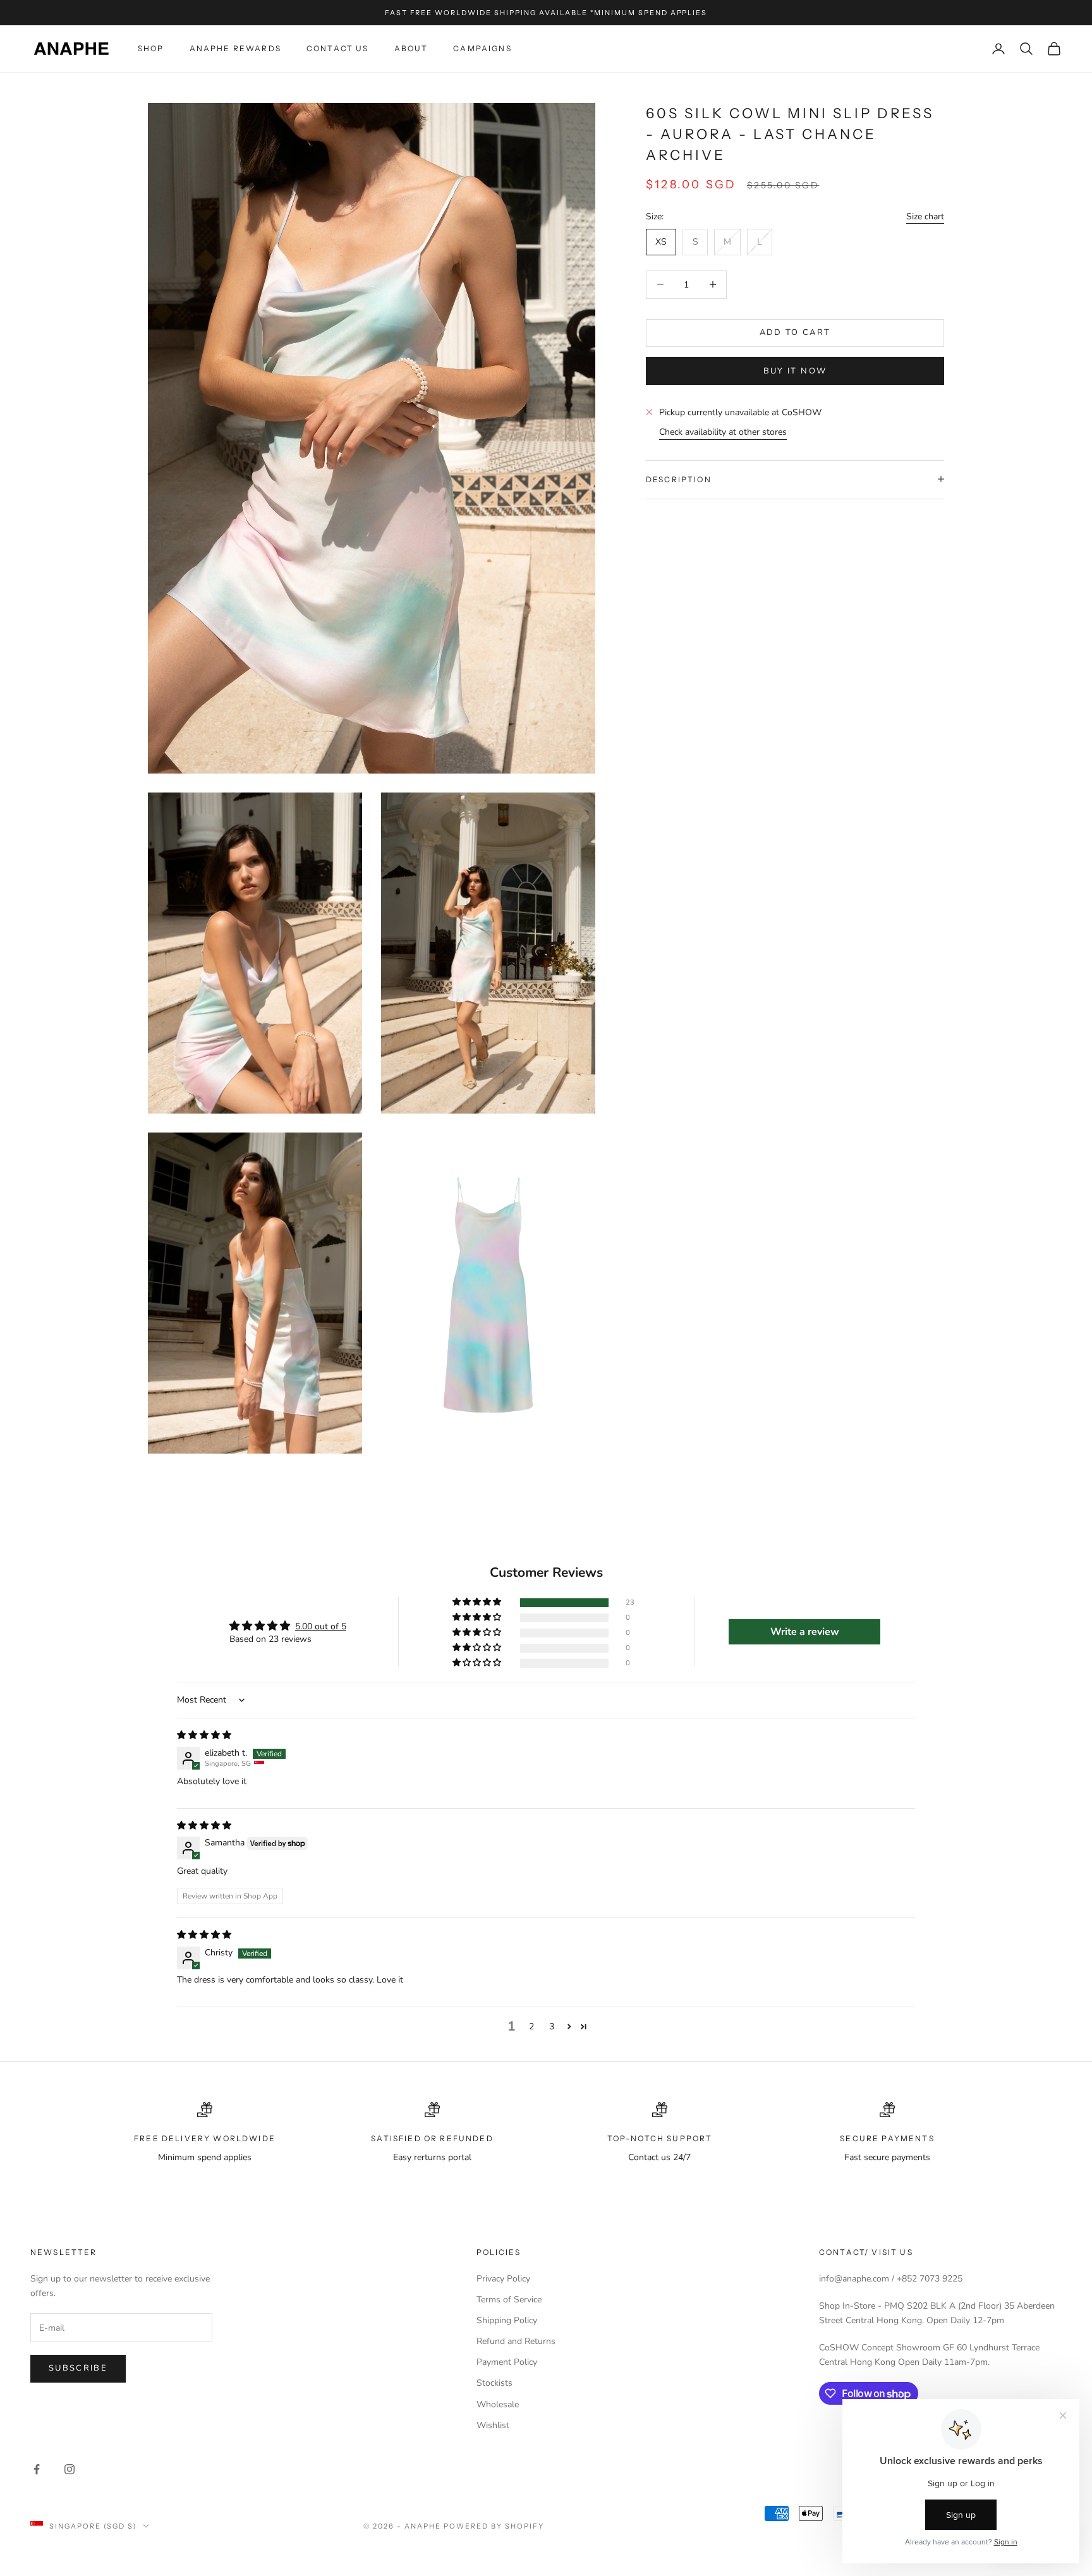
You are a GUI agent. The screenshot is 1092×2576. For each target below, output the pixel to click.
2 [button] (531, 2026)
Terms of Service (509, 2300)
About (411, 48)
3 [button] (552, 2026)
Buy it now (795, 370)
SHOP (151, 48)
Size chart (925, 216)
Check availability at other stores (723, 432)
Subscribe (78, 2368)
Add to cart (795, 332)
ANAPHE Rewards (235, 48)
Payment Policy (507, 2362)
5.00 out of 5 (321, 1626)
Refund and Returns (516, 2341)
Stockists (494, 2383)
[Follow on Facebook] (37, 2469)
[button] (478, 1602)
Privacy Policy (503, 2279)
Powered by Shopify (494, 2526)
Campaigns (482, 48)
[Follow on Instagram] (70, 2469)
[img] (204, 1735)
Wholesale (498, 2404)
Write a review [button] (805, 1632)
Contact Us (338, 48)
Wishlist (493, 2425)
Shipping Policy (507, 2320)
